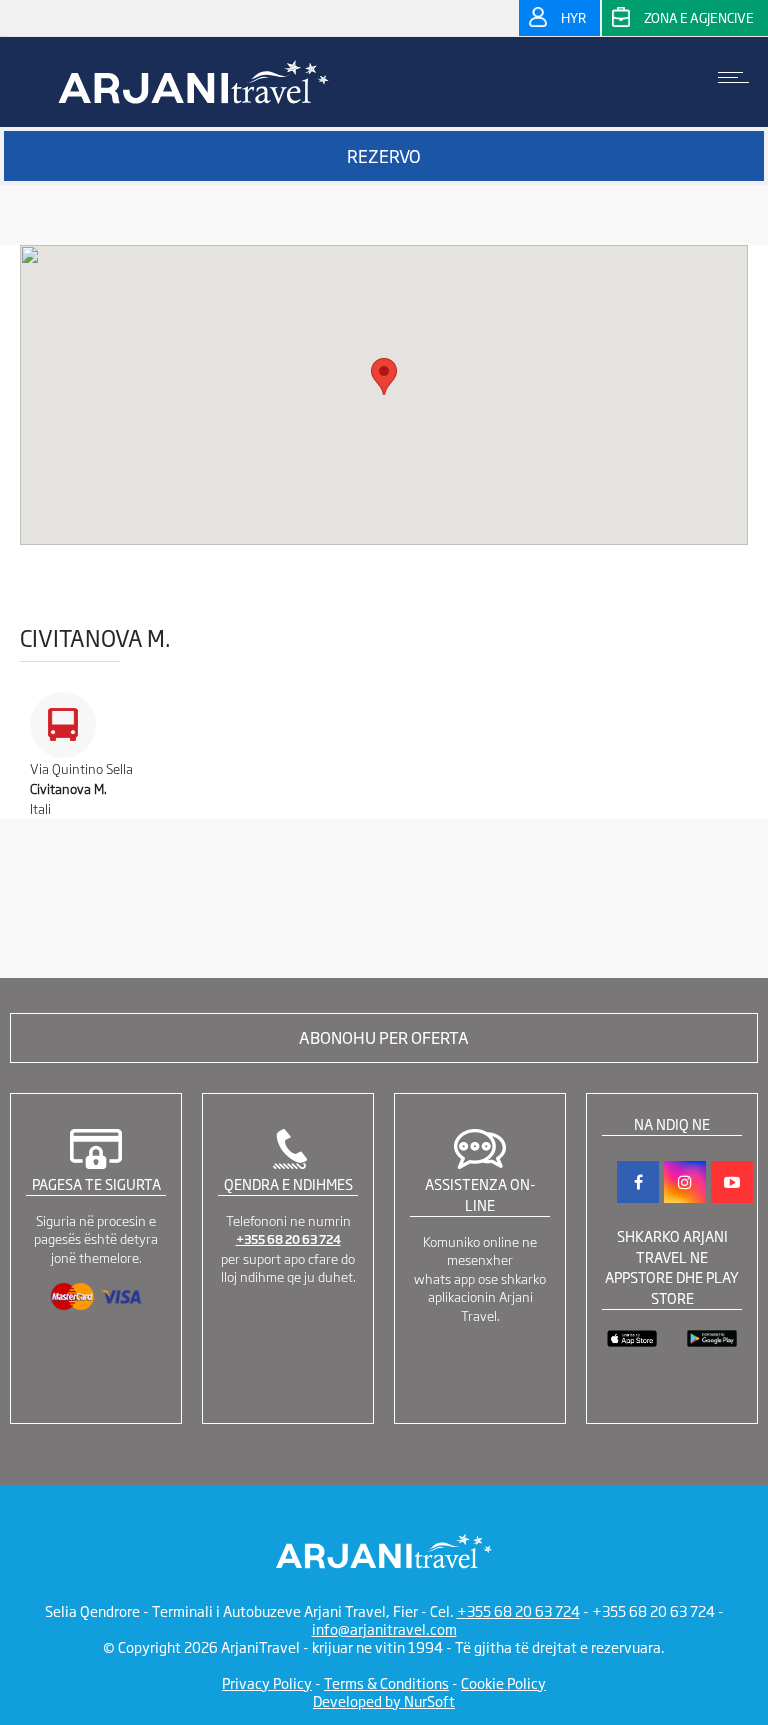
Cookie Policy (503, 1682)
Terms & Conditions (386, 1682)
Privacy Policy (267, 1682)
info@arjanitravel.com (384, 1628)
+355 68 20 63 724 (288, 1239)
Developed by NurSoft (384, 1700)
